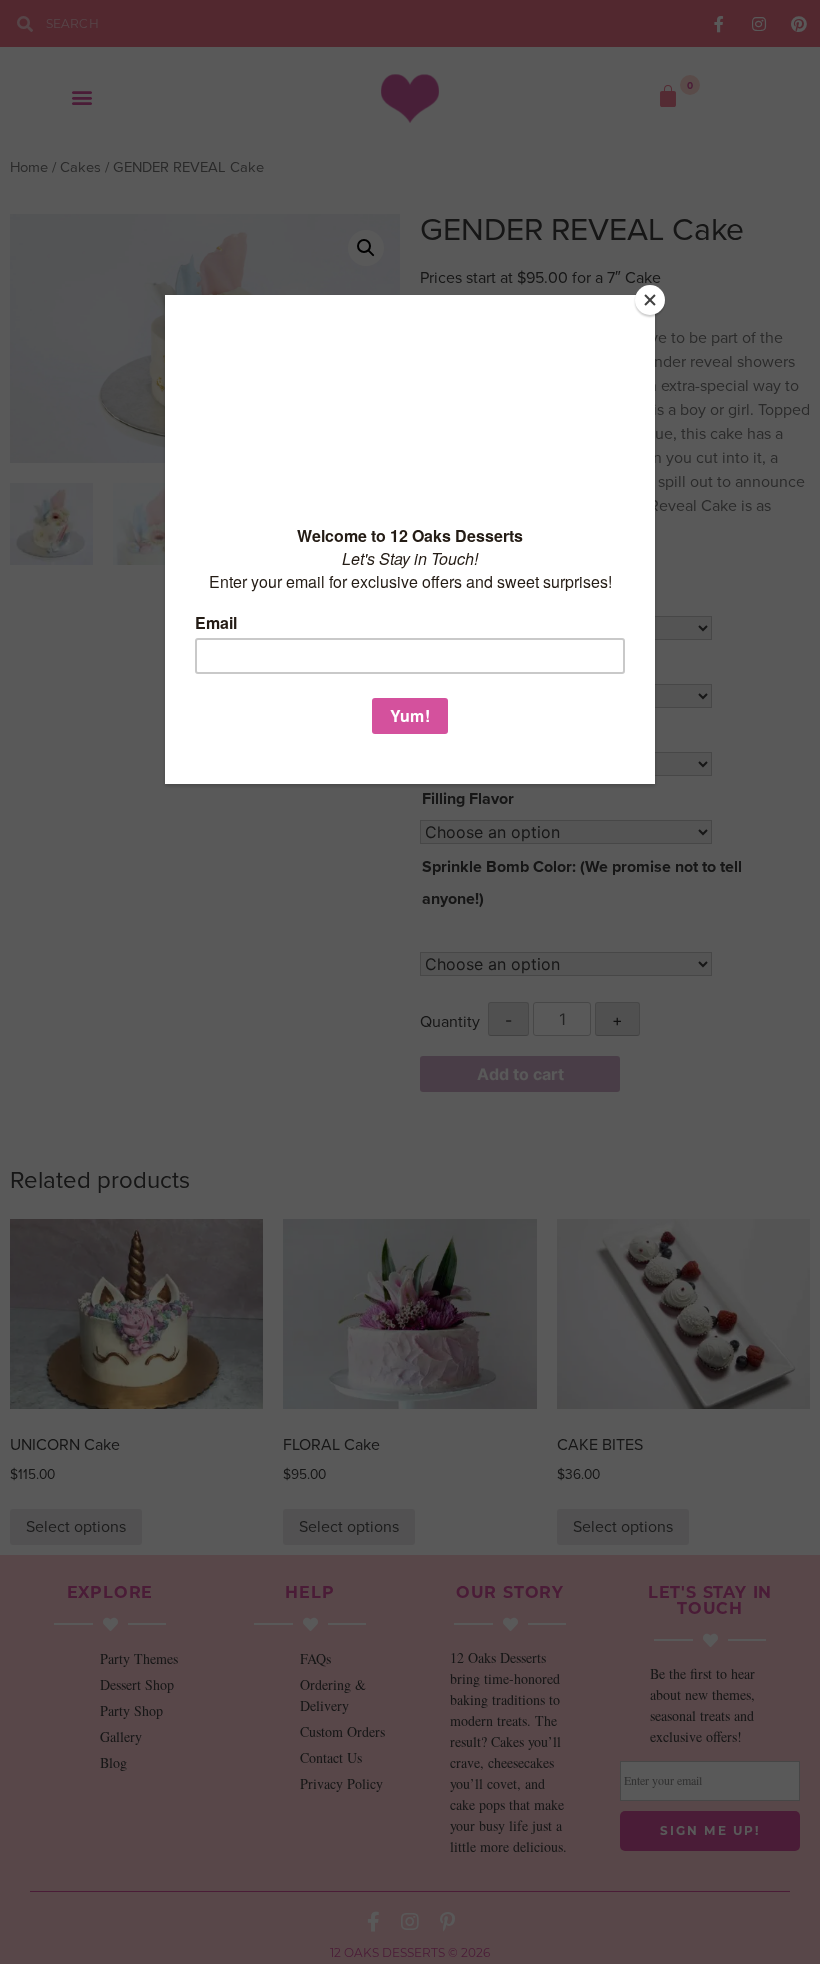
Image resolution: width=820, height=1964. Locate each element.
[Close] (650, 300)
